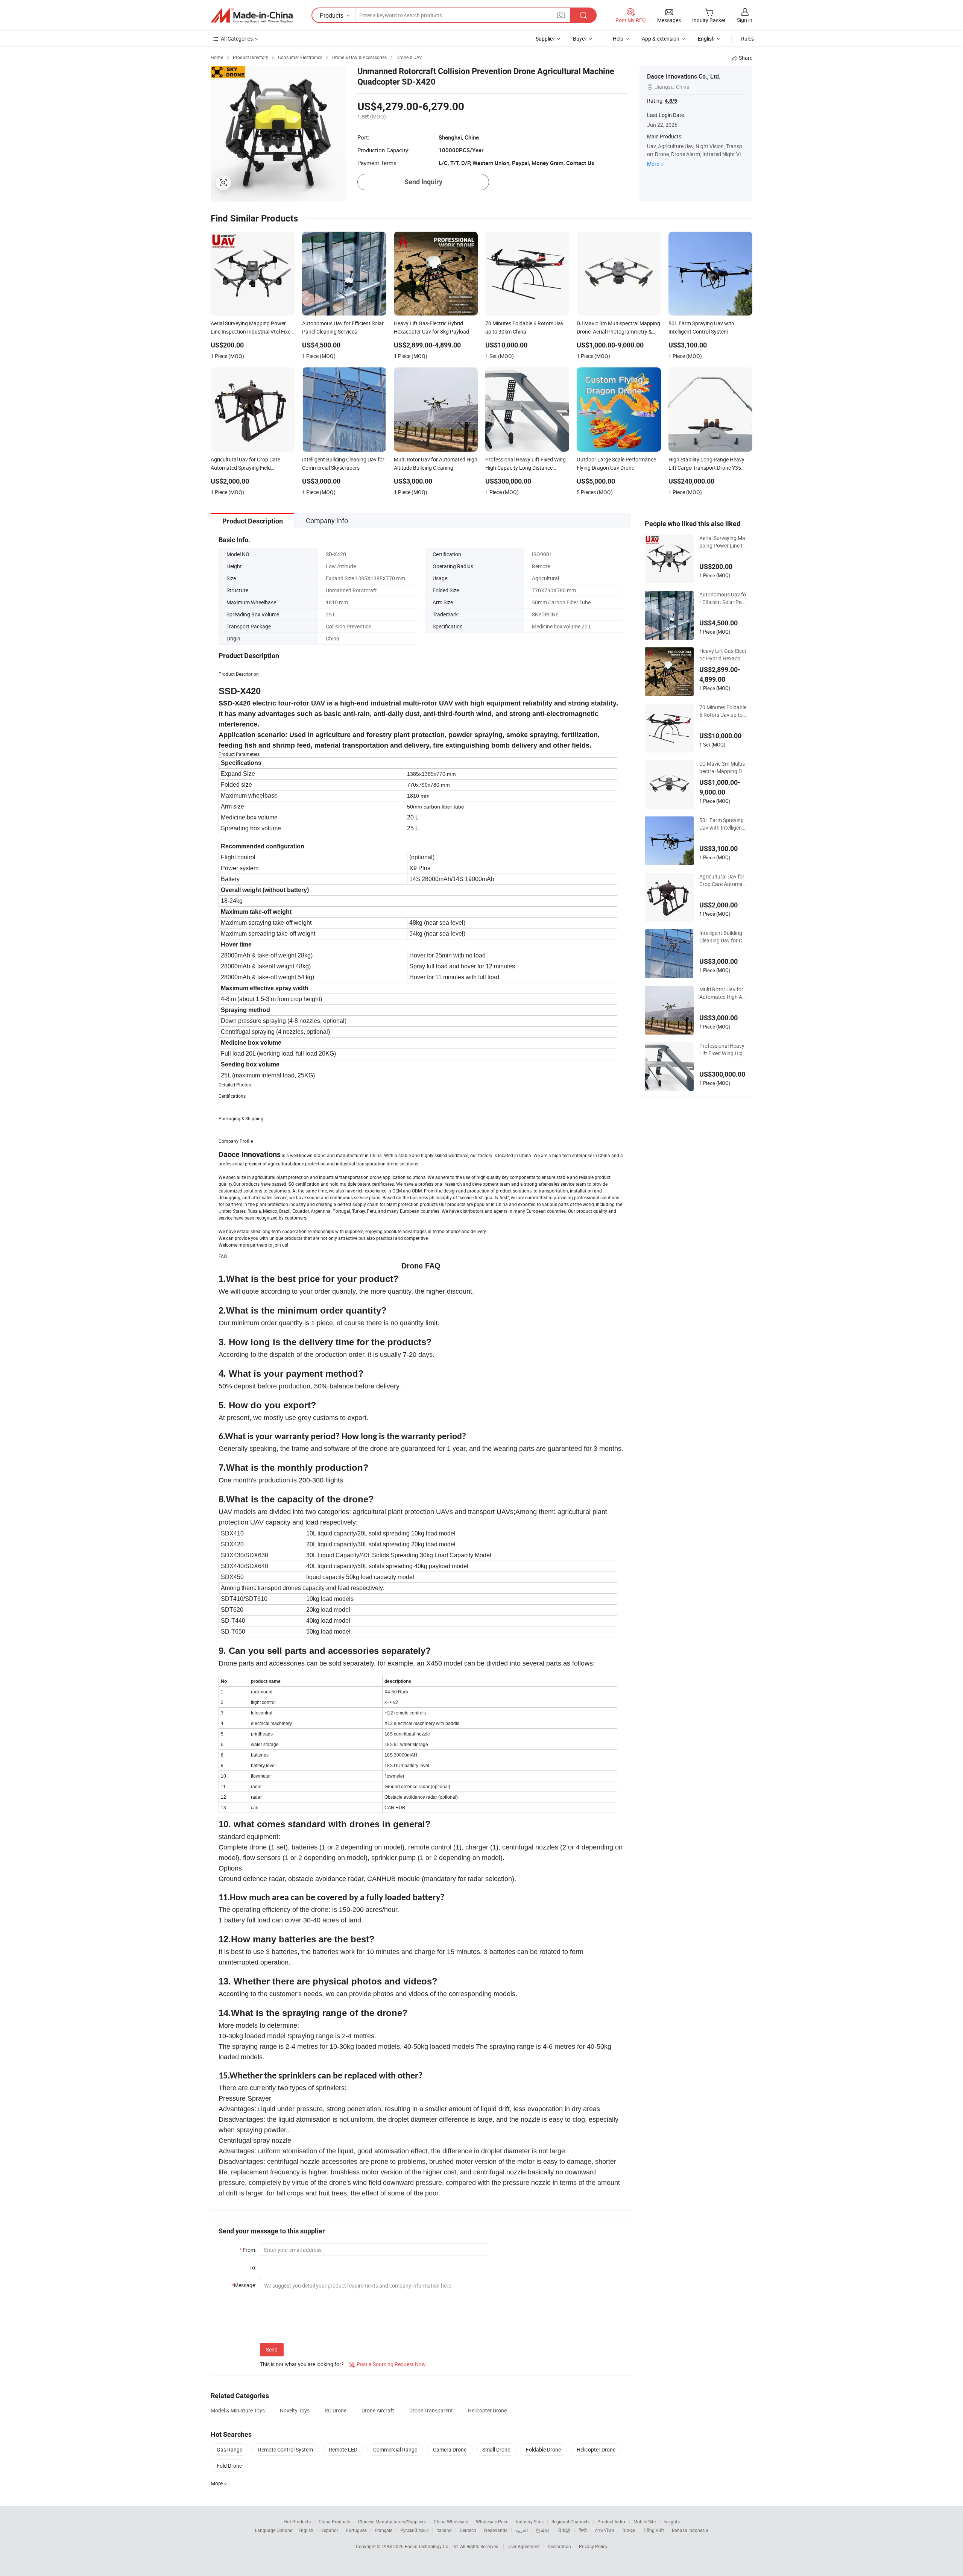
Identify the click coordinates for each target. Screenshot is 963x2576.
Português (356, 2530)
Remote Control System (286, 2449)
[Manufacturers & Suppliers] (252, 15)
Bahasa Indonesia (690, 2530)
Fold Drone (229, 2466)
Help (618, 39)
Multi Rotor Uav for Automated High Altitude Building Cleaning (723, 993)
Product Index (611, 2521)
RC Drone (336, 2410)
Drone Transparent (431, 2410)
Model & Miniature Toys (238, 2410)
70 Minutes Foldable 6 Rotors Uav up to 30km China (723, 711)
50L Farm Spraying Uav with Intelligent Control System (721, 824)
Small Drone (496, 2449)
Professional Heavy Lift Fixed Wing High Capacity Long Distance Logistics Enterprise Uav (723, 1050)
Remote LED (343, 2449)
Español (330, 2530)
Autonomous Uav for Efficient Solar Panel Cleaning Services (723, 598)
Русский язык (414, 2530)
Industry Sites (530, 2521)
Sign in (745, 20)
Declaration (559, 2546)
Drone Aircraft (378, 2410)
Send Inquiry (423, 182)
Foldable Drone (543, 2449)
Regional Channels (570, 2521)
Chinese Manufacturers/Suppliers (392, 2521)
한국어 (542, 2530)
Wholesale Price (492, 2521)
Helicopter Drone (487, 2410)
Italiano (444, 2530)
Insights (672, 2521)
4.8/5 (671, 101)
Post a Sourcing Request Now (387, 2364)
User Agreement (524, 2546)
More (653, 164)
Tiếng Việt (653, 2530)
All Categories (237, 39)
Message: (244, 2285)
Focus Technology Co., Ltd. (432, 2546)
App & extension (661, 39)
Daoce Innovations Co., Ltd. (684, 76)
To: (253, 2267)
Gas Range (229, 2449)
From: (248, 2250)
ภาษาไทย (604, 2530)
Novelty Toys (295, 2410)
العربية (522, 2530)
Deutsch (468, 2530)
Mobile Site (645, 2521)
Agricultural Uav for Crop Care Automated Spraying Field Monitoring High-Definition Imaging (723, 880)
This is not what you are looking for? (302, 2364)
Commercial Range (395, 2449)
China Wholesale (451, 2521)
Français (384, 2530)
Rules (747, 39)
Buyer (580, 39)
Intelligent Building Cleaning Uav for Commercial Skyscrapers (723, 937)
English (306, 2530)
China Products (334, 2521)
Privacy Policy (593, 2546)
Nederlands (496, 2530)
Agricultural (545, 578)
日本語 (564, 2530)
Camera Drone (450, 2449)
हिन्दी (583, 2530)
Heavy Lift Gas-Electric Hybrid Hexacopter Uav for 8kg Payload (723, 655)
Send (272, 2349)
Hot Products (297, 2521)
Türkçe (628, 2530)
